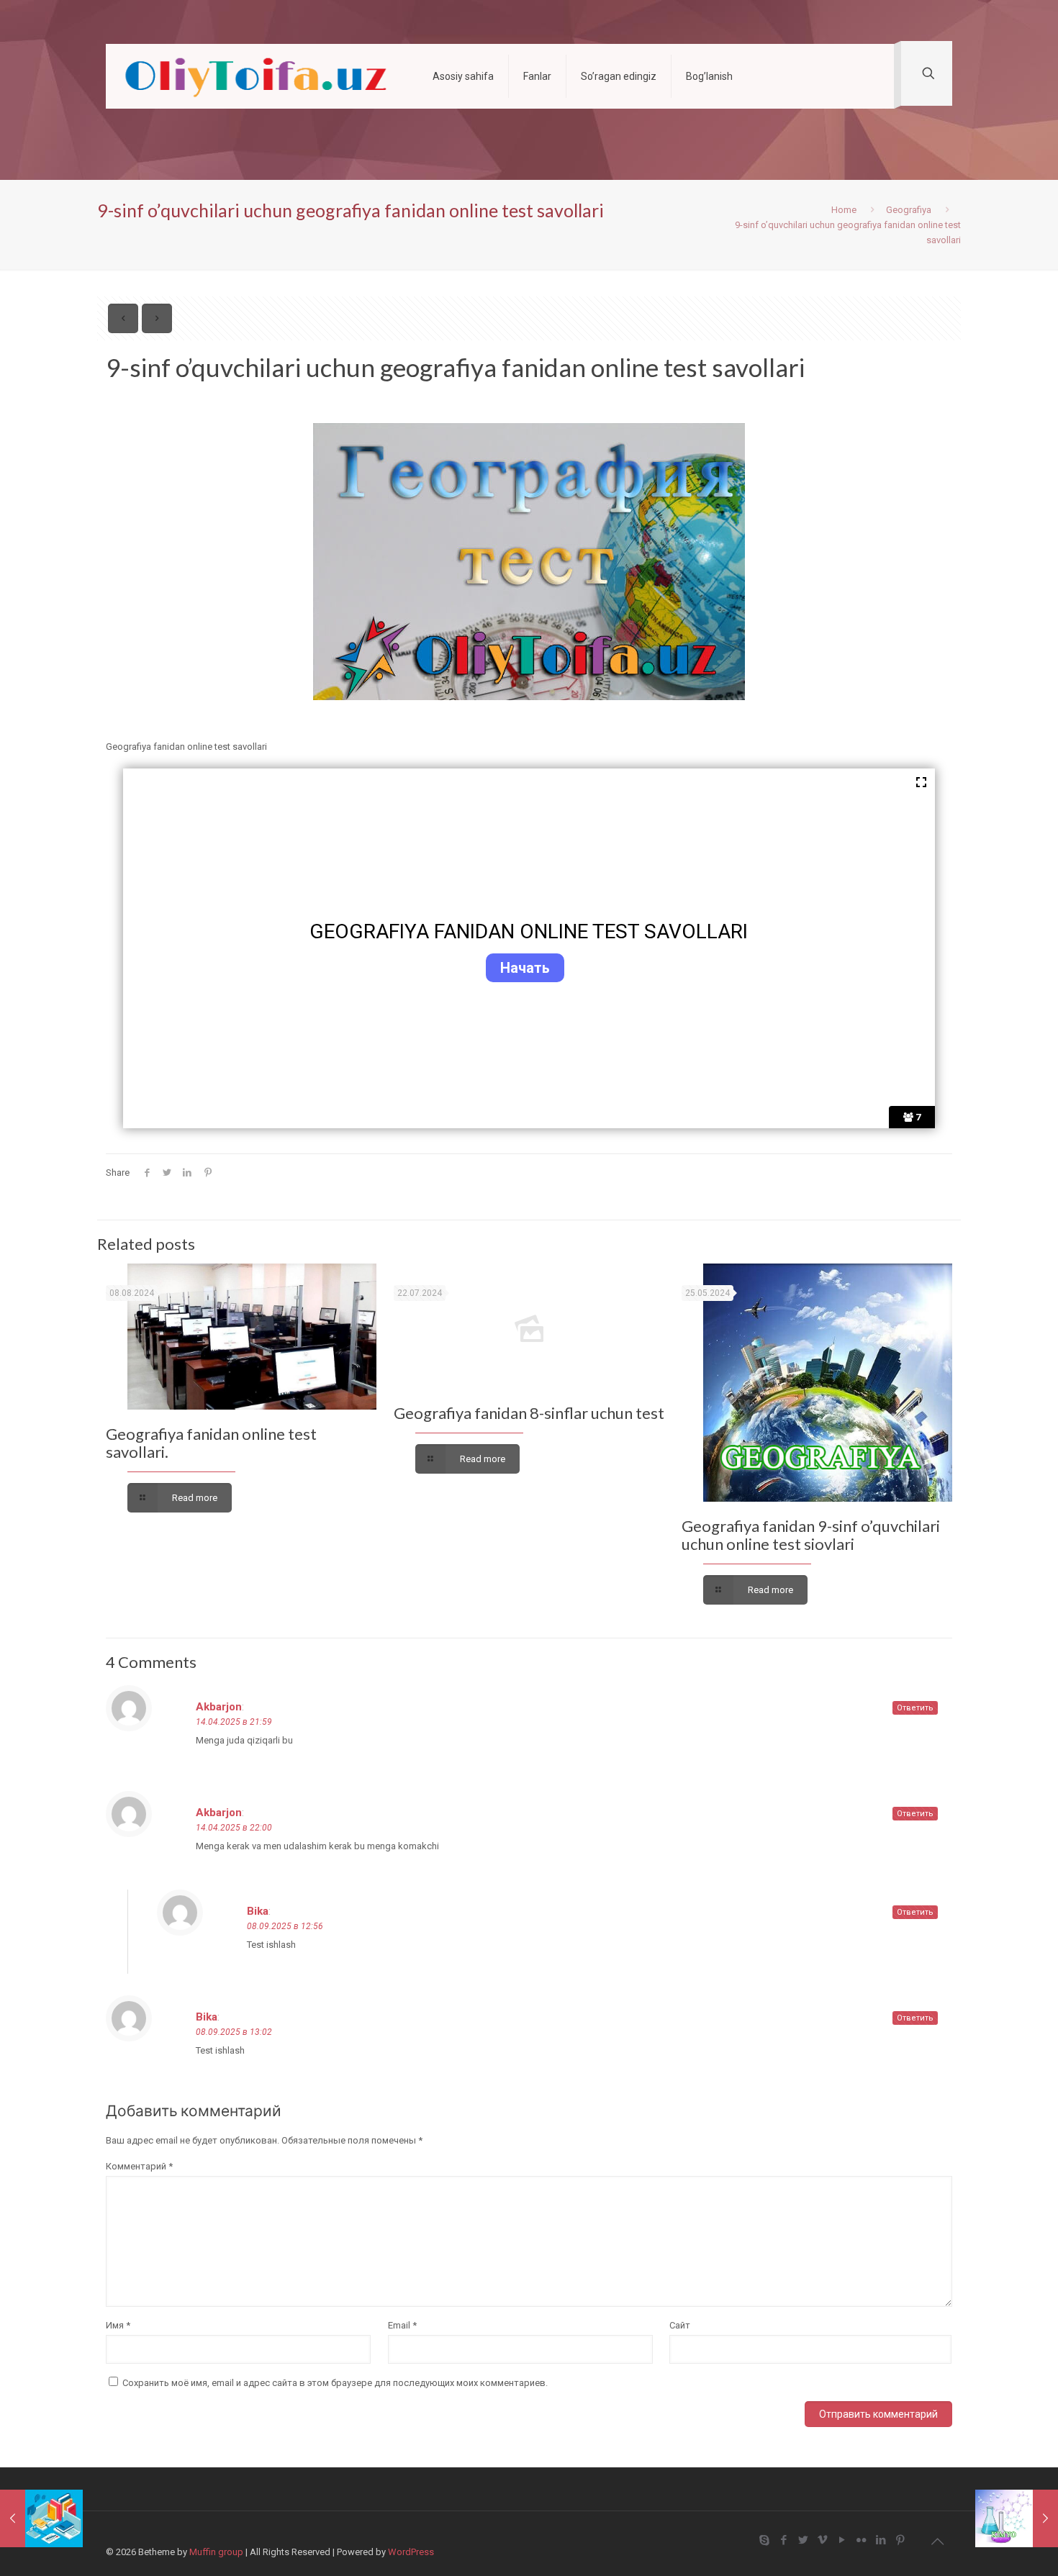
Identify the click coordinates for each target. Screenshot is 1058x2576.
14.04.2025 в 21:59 (234, 1722)
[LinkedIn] (881, 2540)
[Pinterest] (900, 2540)
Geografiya (909, 210)
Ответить (915, 1708)
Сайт (680, 2325)
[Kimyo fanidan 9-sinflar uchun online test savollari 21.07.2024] (1017, 2518)
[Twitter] (803, 2540)
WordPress (411, 2552)
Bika (258, 1911)
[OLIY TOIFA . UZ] (258, 76)
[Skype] (764, 2540)
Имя (118, 2325)
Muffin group (216, 2552)
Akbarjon (219, 1707)
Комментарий (139, 2166)
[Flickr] (861, 2540)
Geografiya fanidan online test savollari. (211, 1443)
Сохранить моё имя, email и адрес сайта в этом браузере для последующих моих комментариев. (335, 2383)
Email (402, 2325)
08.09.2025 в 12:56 (285, 1926)
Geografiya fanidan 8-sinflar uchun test (529, 1413)
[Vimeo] (822, 2540)
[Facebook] (783, 2540)
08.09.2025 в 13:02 (234, 2032)
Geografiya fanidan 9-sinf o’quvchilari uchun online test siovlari (811, 1535)
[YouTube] (842, 2540)
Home (844, 210)
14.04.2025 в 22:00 (234, 1828)
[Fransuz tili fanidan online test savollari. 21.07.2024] (41, 2518)
